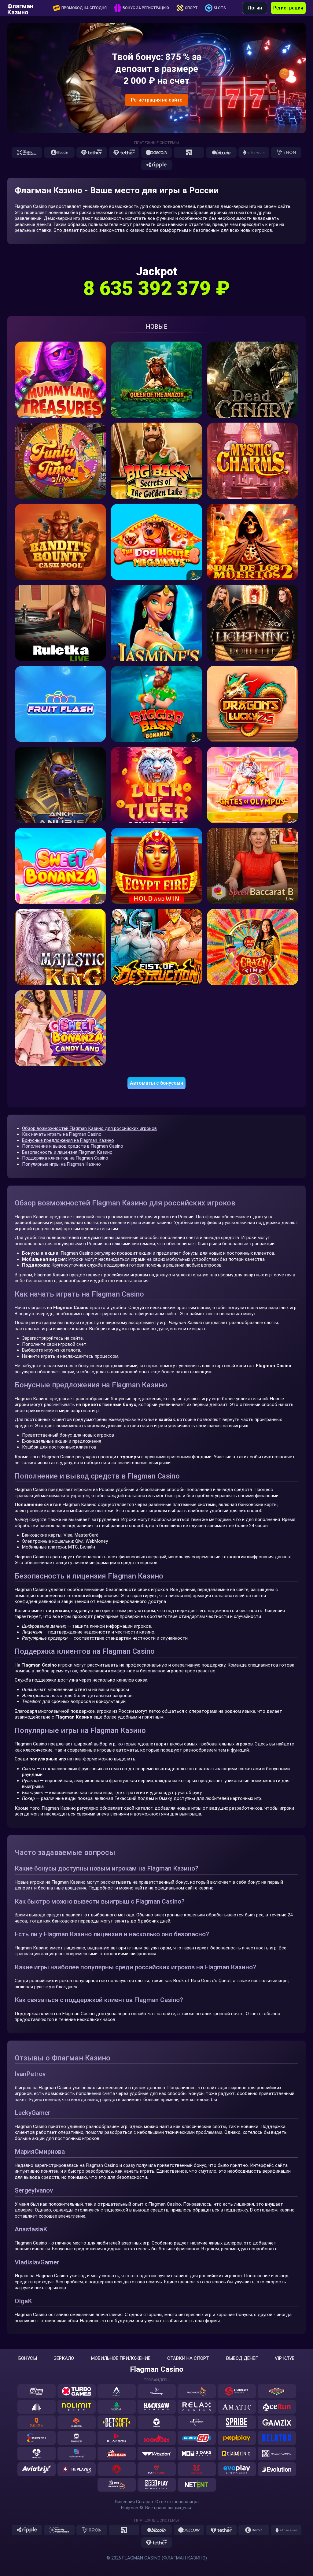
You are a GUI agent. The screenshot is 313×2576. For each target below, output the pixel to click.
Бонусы (28, 2358)
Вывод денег (242, 2358)
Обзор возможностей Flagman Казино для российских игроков (89, 1128)
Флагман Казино (20, 8)
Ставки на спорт (188, 2358)
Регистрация (288, 8)
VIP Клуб (285, 2358)
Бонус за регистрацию (146, 8)
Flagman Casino (157, 2369)
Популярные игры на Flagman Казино (61, 1164)
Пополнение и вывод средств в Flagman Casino (73, 1146)
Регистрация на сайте (156, 100)
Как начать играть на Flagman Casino (62, 1134)
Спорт (191, 8)
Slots (220, 8)
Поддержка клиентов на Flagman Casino (65, 1158)
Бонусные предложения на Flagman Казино (68, 1140)
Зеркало (64, 2358)
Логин (255, 8)
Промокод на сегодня (84, 8)
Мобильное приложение (121, 2358)
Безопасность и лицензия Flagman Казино (67, 1152)
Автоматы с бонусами (156, 1083)
